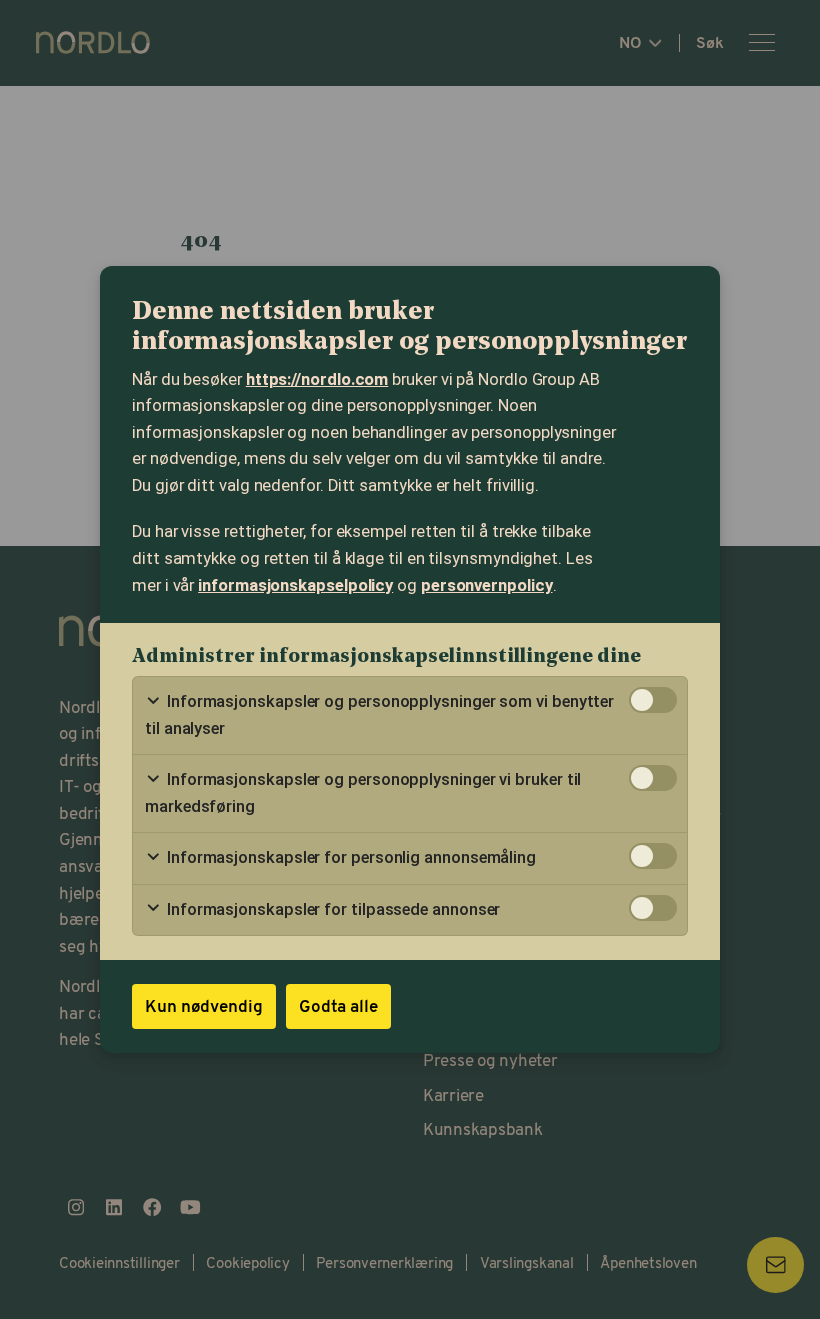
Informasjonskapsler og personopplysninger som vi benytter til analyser (379, 715)
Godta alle (338, 1005)
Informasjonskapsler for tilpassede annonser (331, 909)
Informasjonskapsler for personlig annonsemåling (349, 857)
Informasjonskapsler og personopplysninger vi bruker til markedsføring (363, 793)
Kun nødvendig (204, 1005)
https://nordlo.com (317, 379)
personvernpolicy (487, 585)
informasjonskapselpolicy (295, 585)
